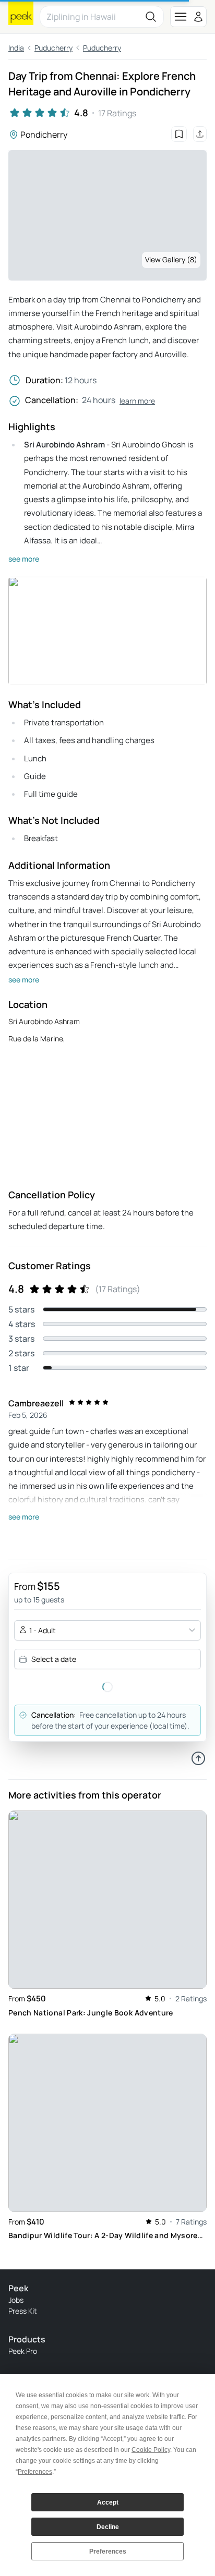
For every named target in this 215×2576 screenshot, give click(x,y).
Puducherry (53, 48)
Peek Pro (23, 2351)
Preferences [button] (35, 2472)
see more (24, 559)
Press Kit (23, 2311)
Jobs (16, 2300)
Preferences (108, 2551)
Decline (108, 2527)
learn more (137, 401)
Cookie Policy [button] (151, 2450)
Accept (108, 2502)
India (16, 48)
